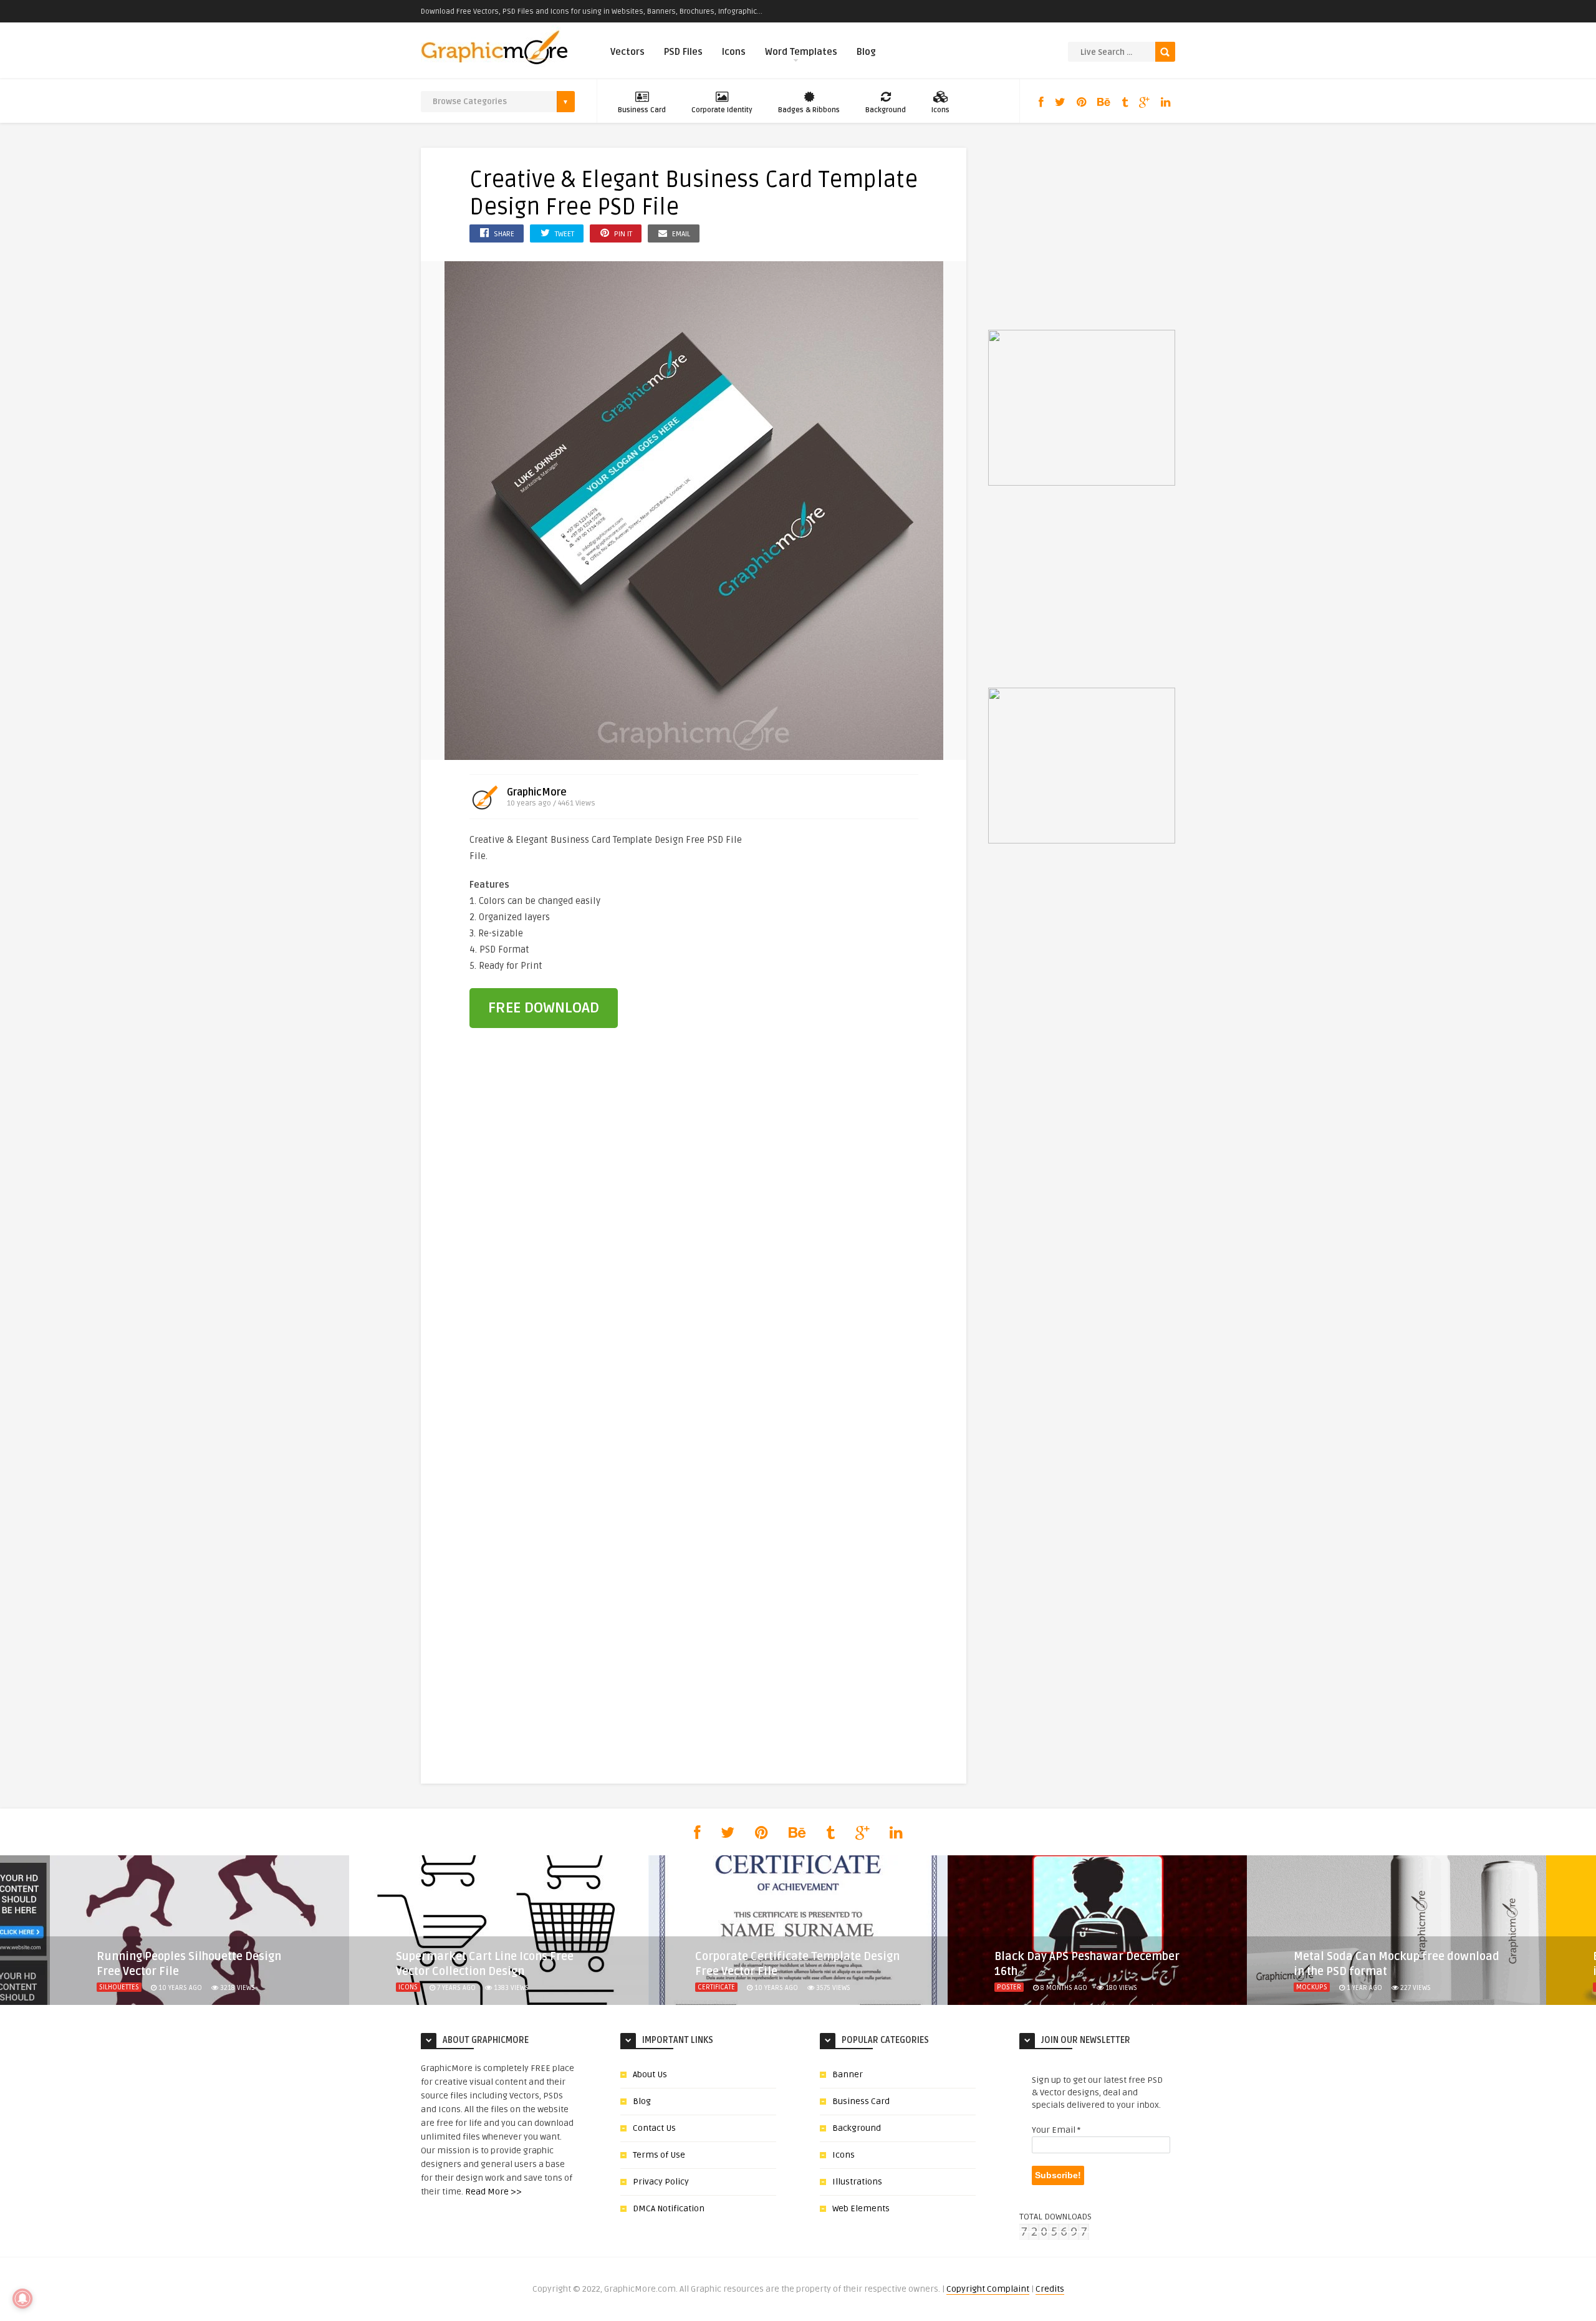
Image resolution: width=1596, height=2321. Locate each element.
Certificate (716, 1987)
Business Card (642, 110)
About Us (650, 2074)
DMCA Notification (669, 2208)
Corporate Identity (722, 110)
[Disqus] (694, 1251)
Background (886, 110)
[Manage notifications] (22, 2299)
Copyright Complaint (988, 2289)
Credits (1050, 2289)
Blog (866, 52)
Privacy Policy (661, 2182)
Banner (848, 2074)
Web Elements (861, 2208)
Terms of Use (659, 2155)
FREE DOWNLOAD (544, 1008)
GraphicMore (537, 792)
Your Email (1056, 2130)
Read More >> (493, 2192)
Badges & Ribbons (809, 110)
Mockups (1312, 1987)
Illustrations (857, 2182)
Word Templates (801, 52)
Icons (734, 52)
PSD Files (683, 52)
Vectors (627, 52)
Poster (1009, 1987)
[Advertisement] (850, 916)
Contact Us (654, 2128)
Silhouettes (119, 1987)
